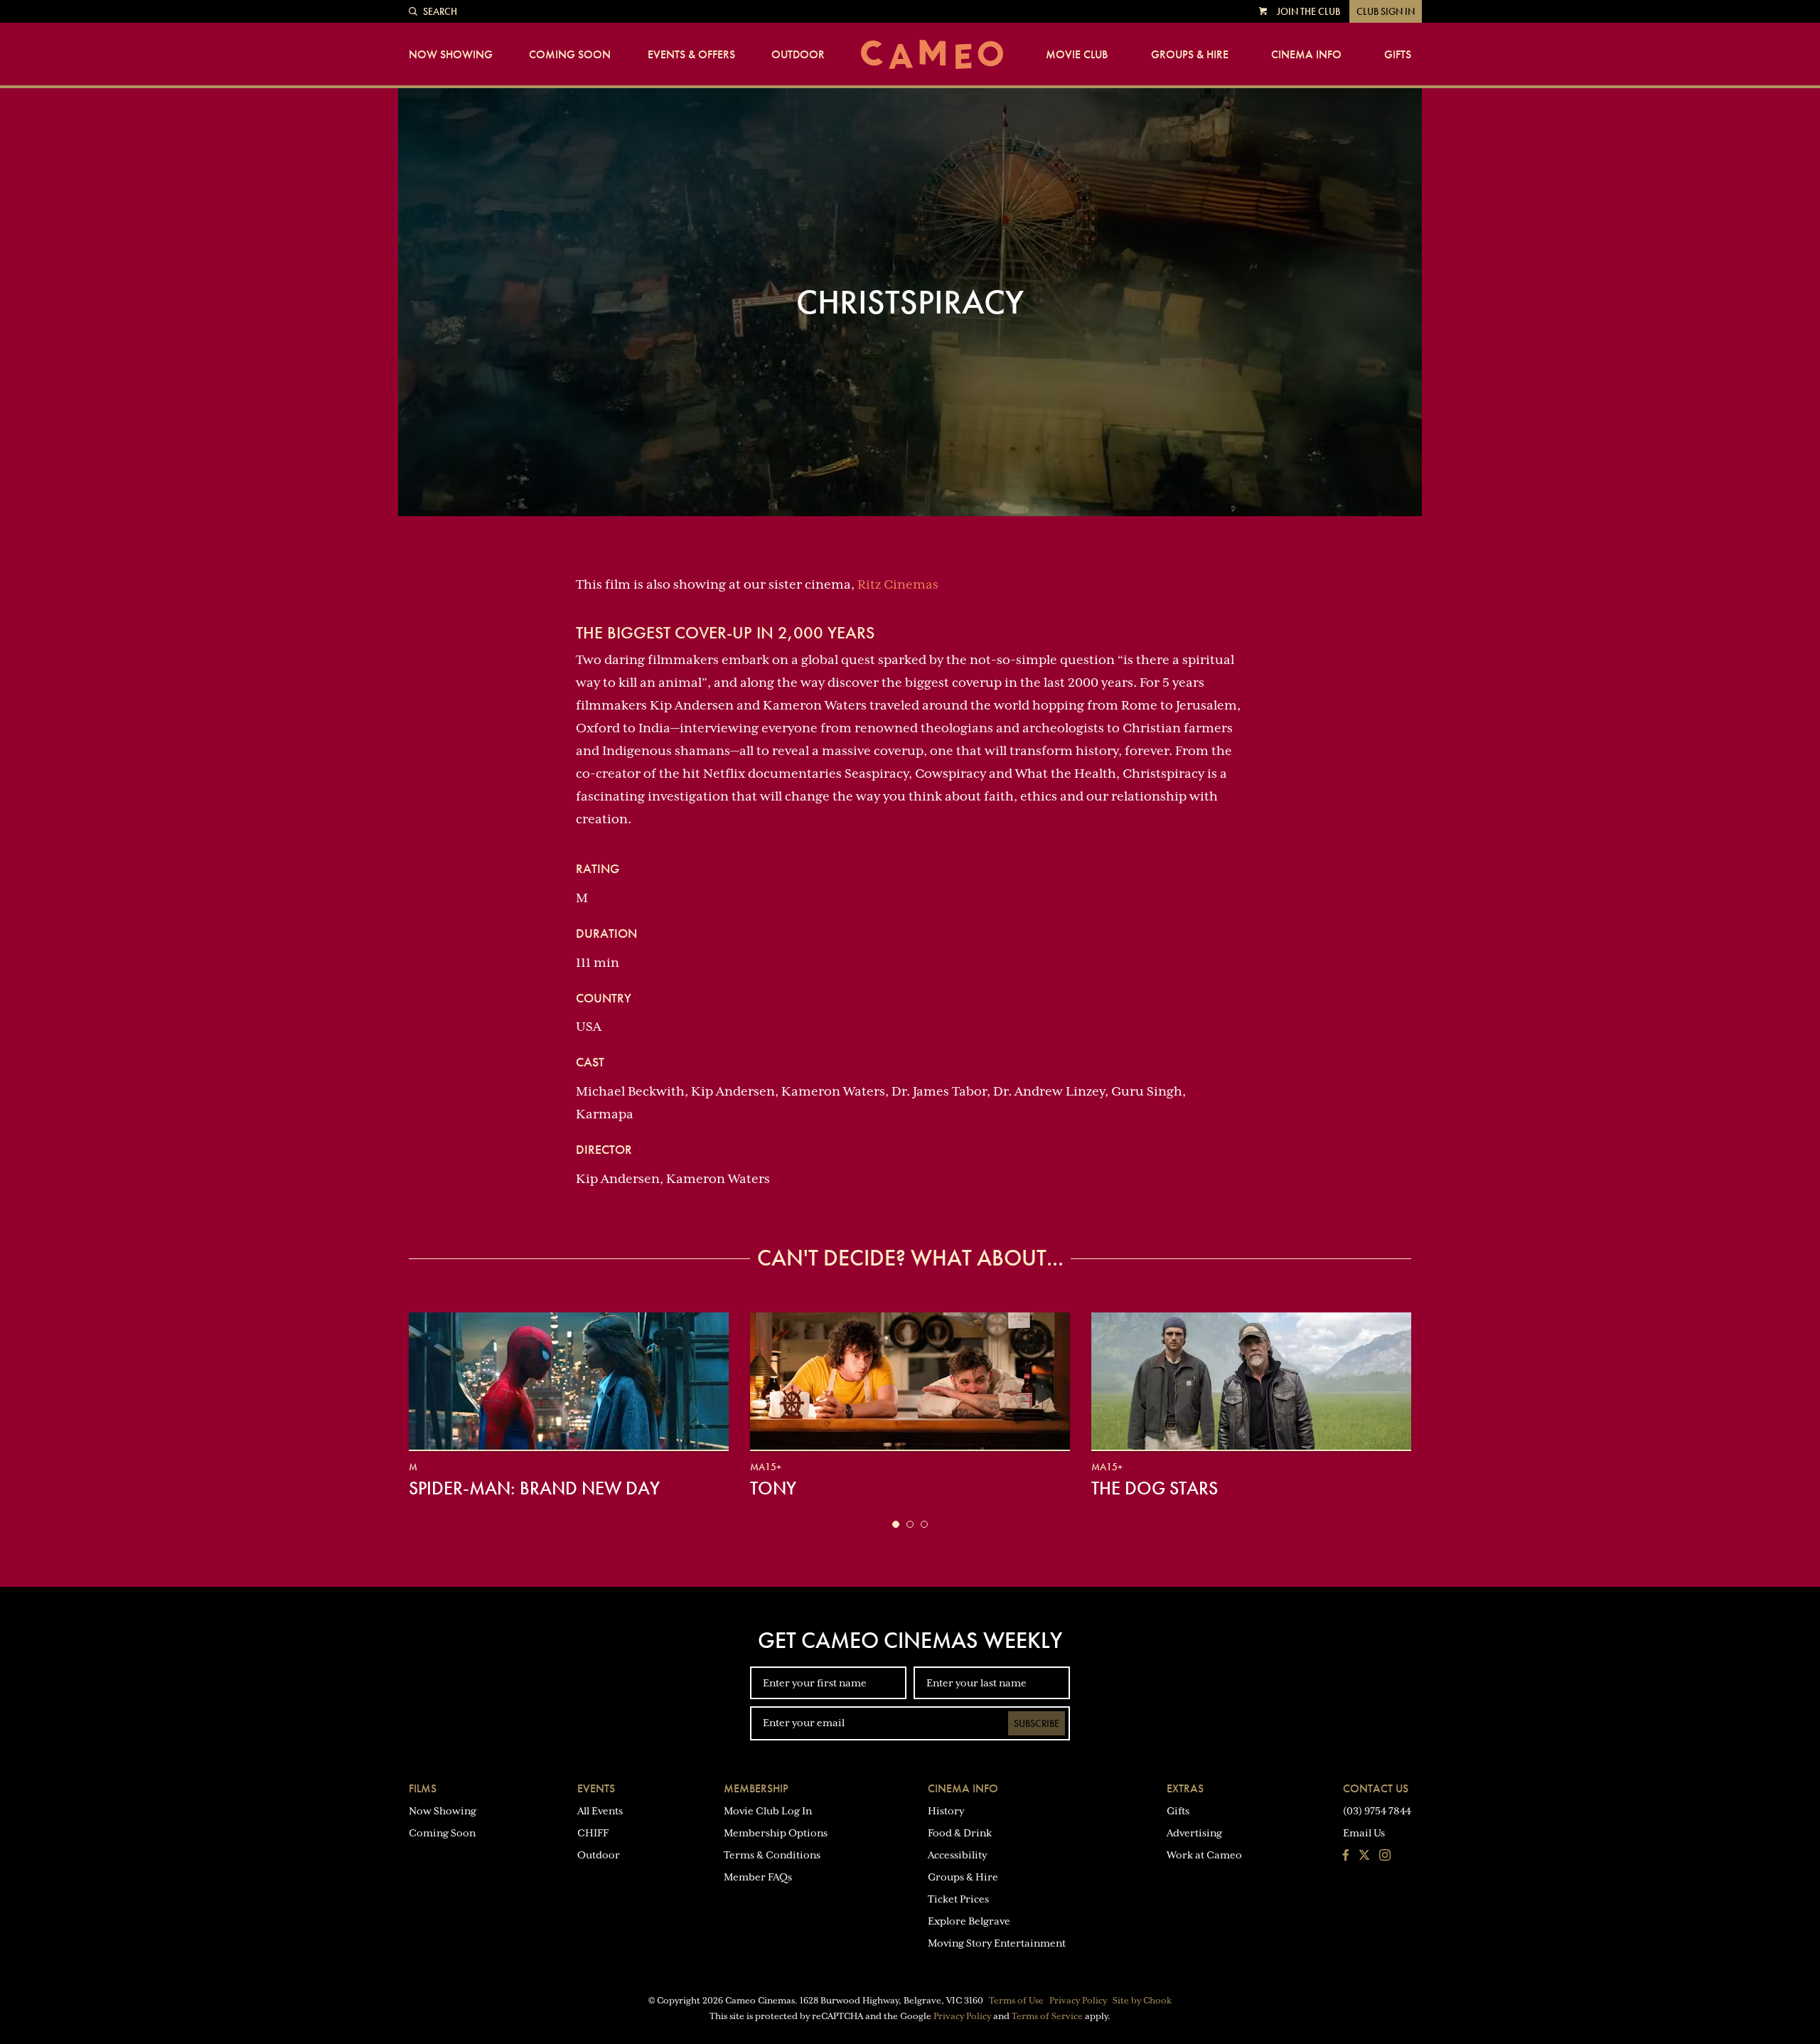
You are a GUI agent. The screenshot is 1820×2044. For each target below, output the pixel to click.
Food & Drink (960, 1833)
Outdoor (798, 55)
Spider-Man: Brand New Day (534, 1488)
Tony (773, 1488)
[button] (896, 1524)
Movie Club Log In (768, 1811)
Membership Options (776, 1833)
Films (423, 1788)
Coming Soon (570, 55)
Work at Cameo (1204, 1855)
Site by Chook (1142, 2001)
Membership (756, 1788)
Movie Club (1077, 55)
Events (596, 1788)
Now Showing (451, 55)
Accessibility (957, 1855)
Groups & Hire (1190, 55)
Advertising (1194, 1833)
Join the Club (1308, 11)
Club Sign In (1386, 11)
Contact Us (1376, 1788)
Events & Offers (691, 55)
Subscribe (1037, 1723)
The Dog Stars (1155, 1488)
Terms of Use (1016, 2001)
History (946, 1811)
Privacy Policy (1078, 2001)
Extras (1185, 1788)
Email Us (1364, 1833)
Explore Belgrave (969, 1921)
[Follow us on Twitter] (1364, 1856)
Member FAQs (758, 1877)
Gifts (1398, 55)
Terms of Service (1047, 2016)
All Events (600, 1811)
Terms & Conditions (772, 1855)
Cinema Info (1306, 55)
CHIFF (593, 1833)
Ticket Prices (958, 1899)
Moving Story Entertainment (997, 1943)
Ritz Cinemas (898, 584)
